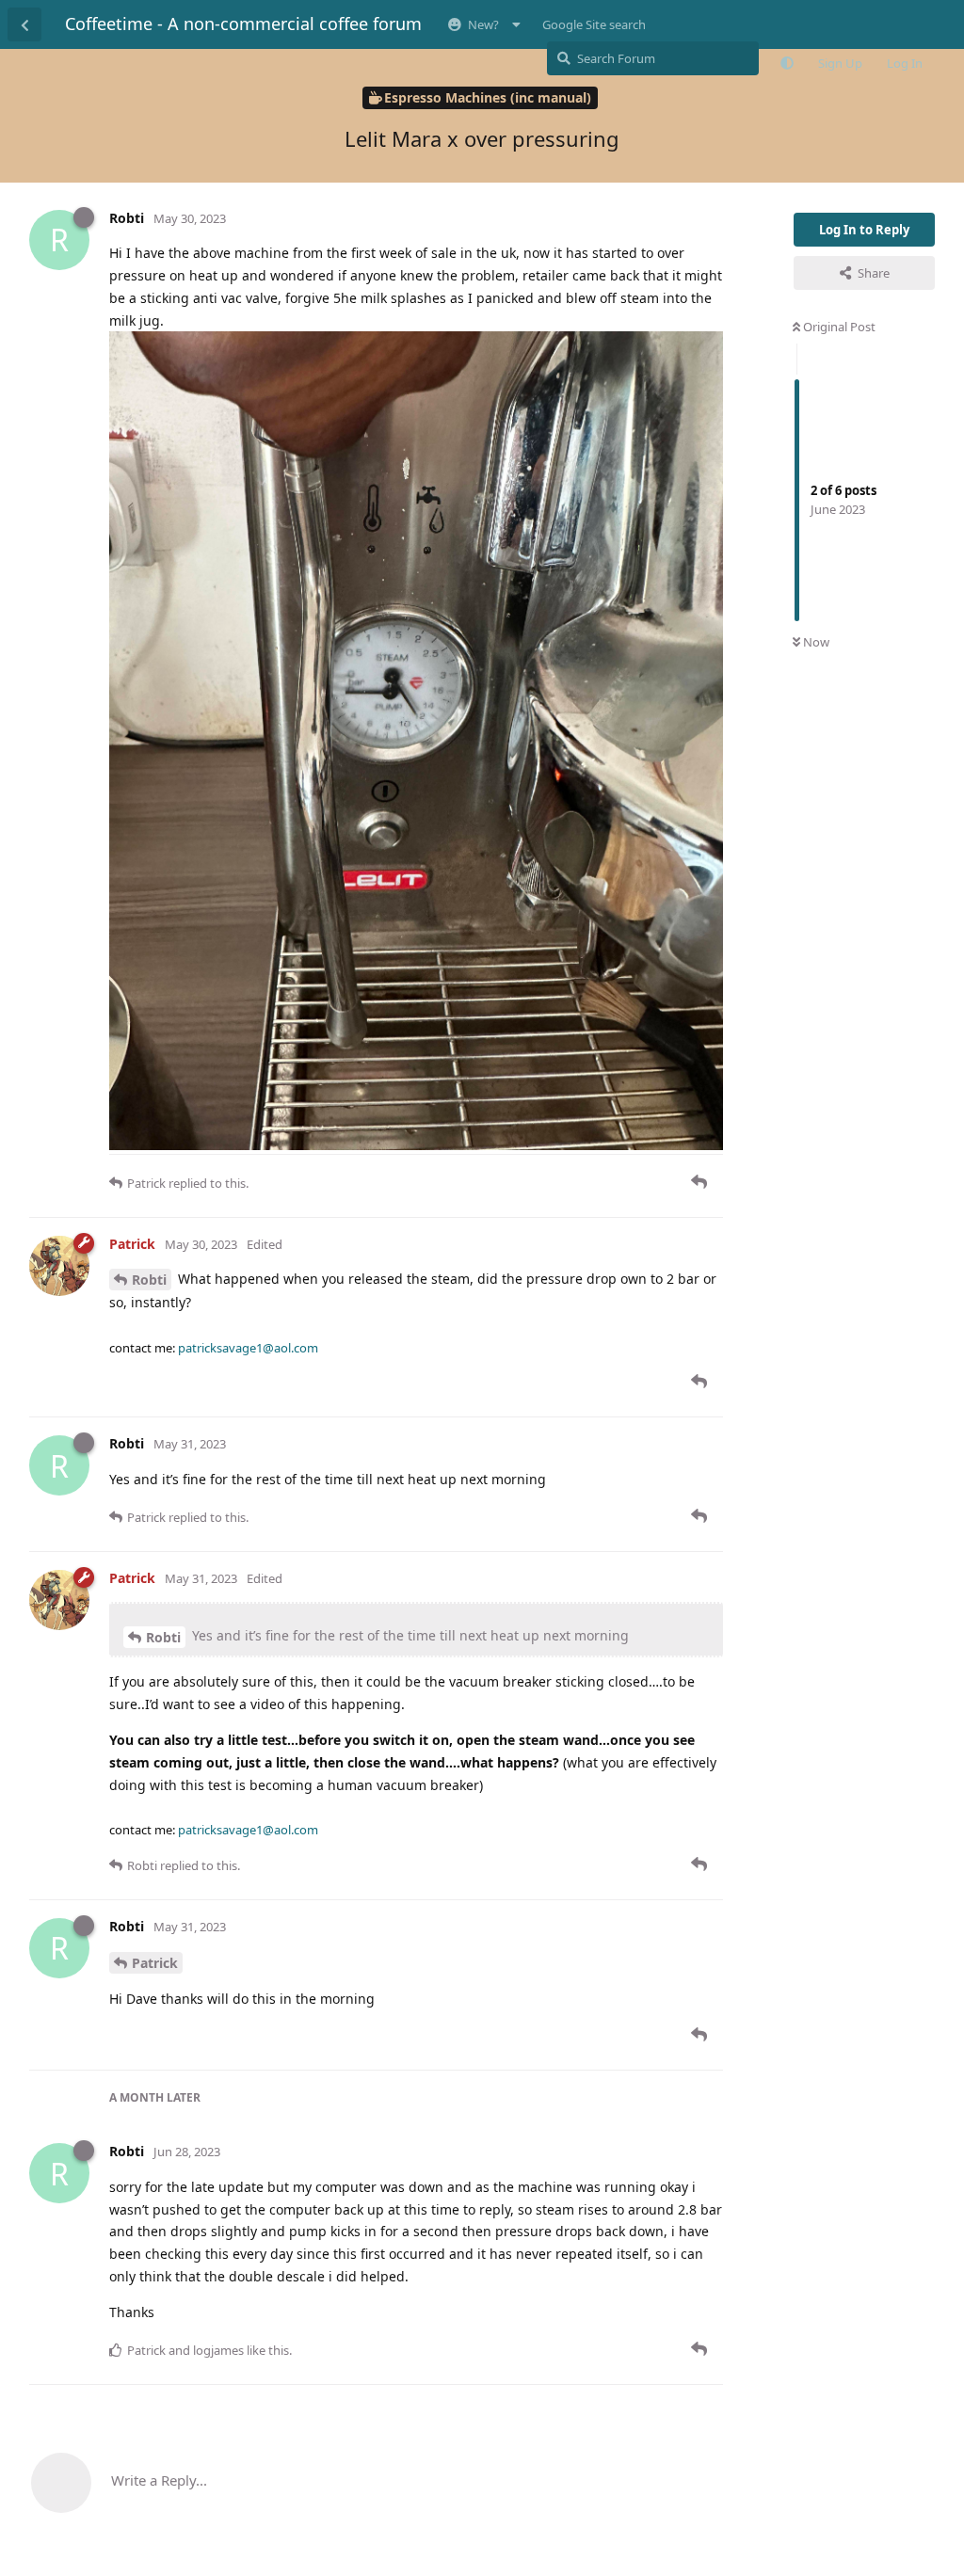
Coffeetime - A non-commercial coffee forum (243, 24)
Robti (149, 1280)
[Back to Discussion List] (24, 24)
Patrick (155, 1963)
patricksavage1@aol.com (248, 1348)
